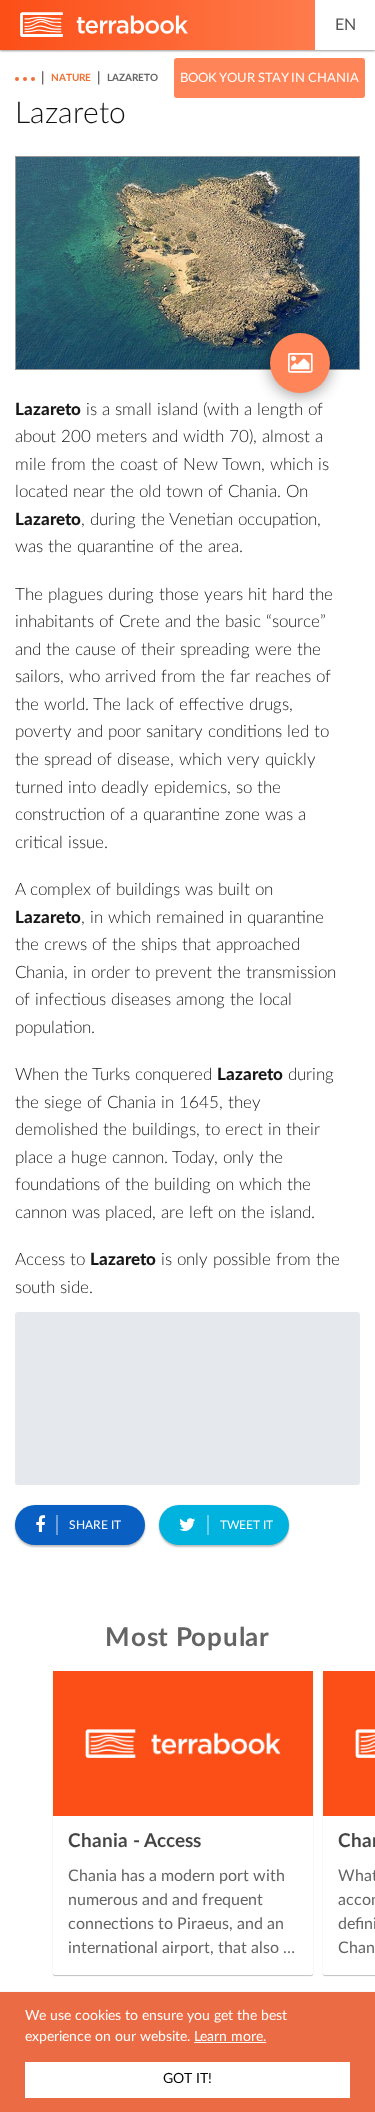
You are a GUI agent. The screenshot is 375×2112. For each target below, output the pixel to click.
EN (345, 25)
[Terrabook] (104, 33)
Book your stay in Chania (269, 78)
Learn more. (230, 2037)
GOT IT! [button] (187, 2079)
